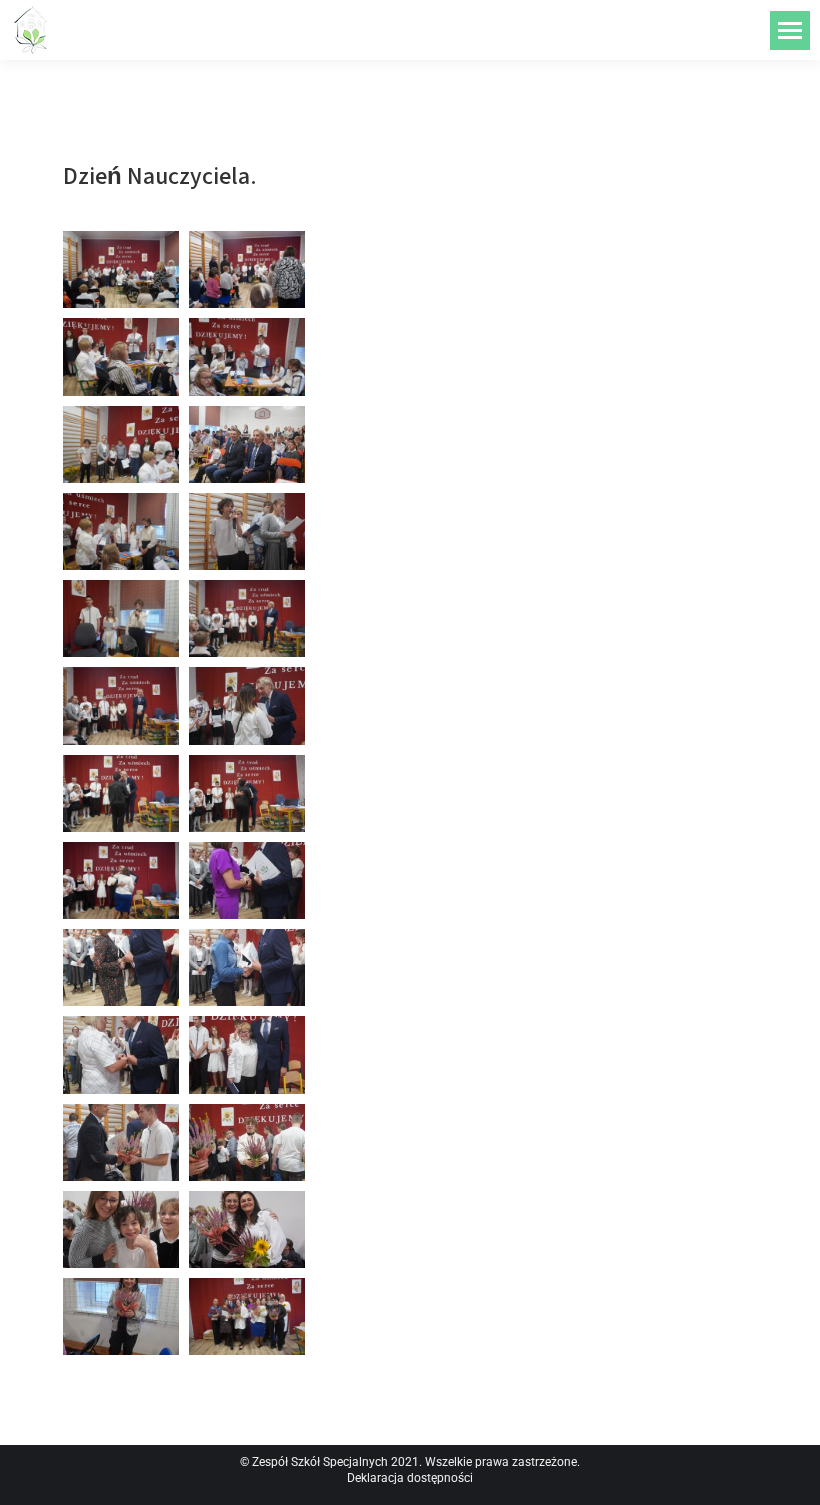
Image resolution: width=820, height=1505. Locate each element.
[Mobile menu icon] (790, 30)
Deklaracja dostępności (410, 1478)
